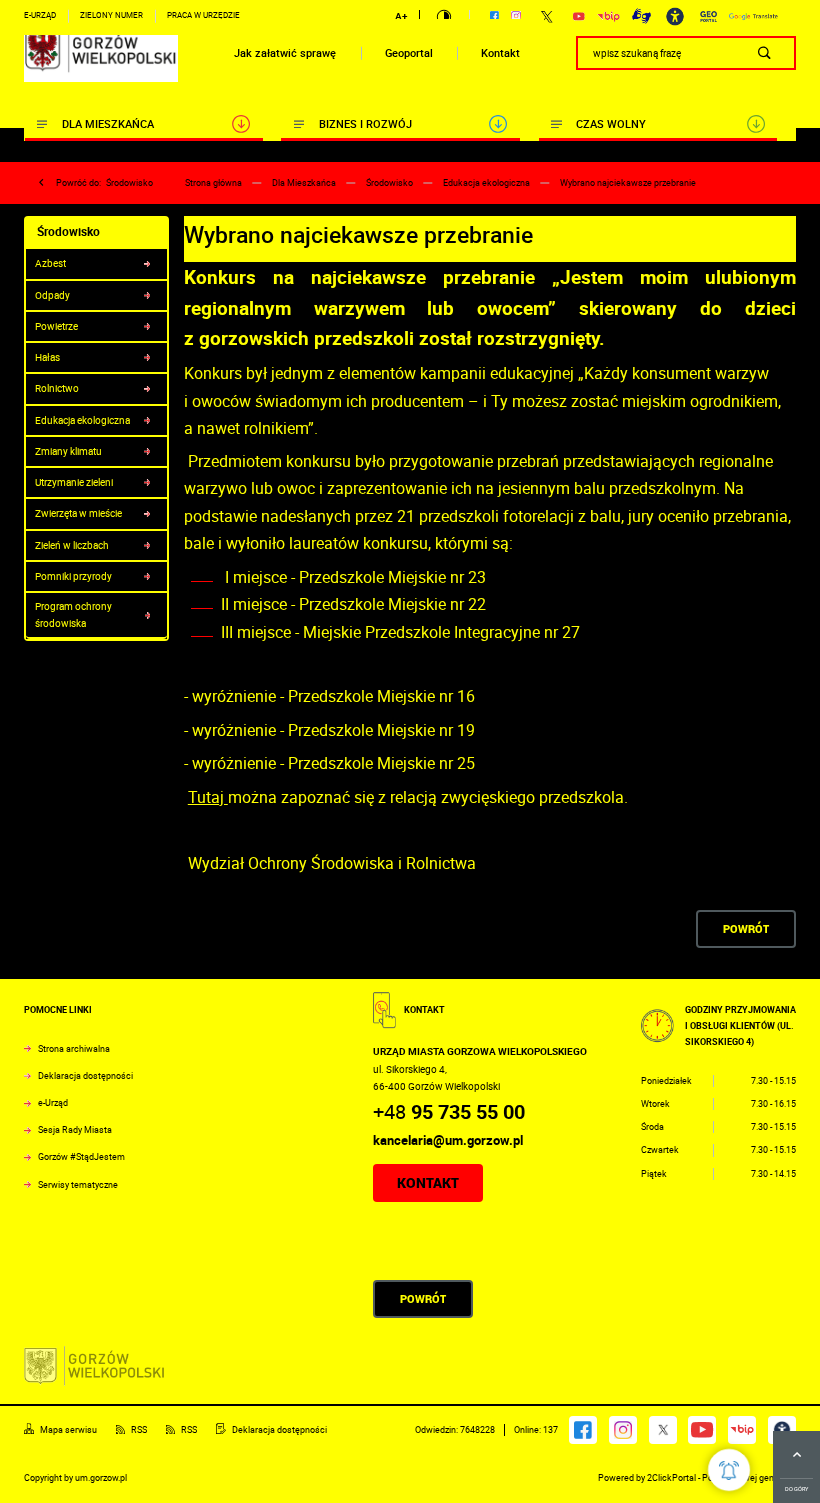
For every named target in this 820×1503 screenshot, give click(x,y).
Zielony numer (111, 15)
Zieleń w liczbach (72, 545)
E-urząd (40, 15)
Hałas (47, 357)
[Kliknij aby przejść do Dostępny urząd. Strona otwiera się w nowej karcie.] (675, 16)
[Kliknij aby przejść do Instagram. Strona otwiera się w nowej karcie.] (516, 16)
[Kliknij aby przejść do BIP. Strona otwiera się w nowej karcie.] (608, 16)
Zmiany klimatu (68, 451)
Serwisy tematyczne (78, 1185)
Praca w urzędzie (203, 15)
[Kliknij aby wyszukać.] (764, 53)
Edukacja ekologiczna (82, 420)
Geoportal (409, 53)
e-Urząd (53, 1103)
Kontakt (500, 53)
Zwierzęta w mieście (78, 513)
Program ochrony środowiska (73, 614)
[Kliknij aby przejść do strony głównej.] (101, 53)
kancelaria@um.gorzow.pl (448, 1140)
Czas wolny (611, 123)
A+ (401, 16)
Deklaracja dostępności (85, 1076)
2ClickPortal (671, 1478)
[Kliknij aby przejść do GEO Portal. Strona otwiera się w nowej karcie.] (708, 16)
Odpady (52, 295)
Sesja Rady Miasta (75, 1130)
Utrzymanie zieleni (74, 482)
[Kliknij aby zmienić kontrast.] (444, 17)
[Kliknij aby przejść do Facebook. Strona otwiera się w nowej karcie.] (495, 16)
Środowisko (129, 182)
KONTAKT (428, 1182)
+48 (449, 1111)
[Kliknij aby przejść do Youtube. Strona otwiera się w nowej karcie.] (579, 17)
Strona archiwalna (74, 1049)
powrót (746, 928)
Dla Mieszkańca (108, 123)
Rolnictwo (57, 388)
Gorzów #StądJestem (81, 1157)
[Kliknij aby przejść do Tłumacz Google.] (753, 16)
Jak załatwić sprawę (285, 53)
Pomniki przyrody (73, 576)
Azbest (50, 263)
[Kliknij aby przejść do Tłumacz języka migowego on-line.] (641, 16)
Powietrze (56, 326)
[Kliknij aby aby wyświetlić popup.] (729, 1470)
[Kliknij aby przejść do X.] (546, 16)
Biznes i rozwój (365, 123)
